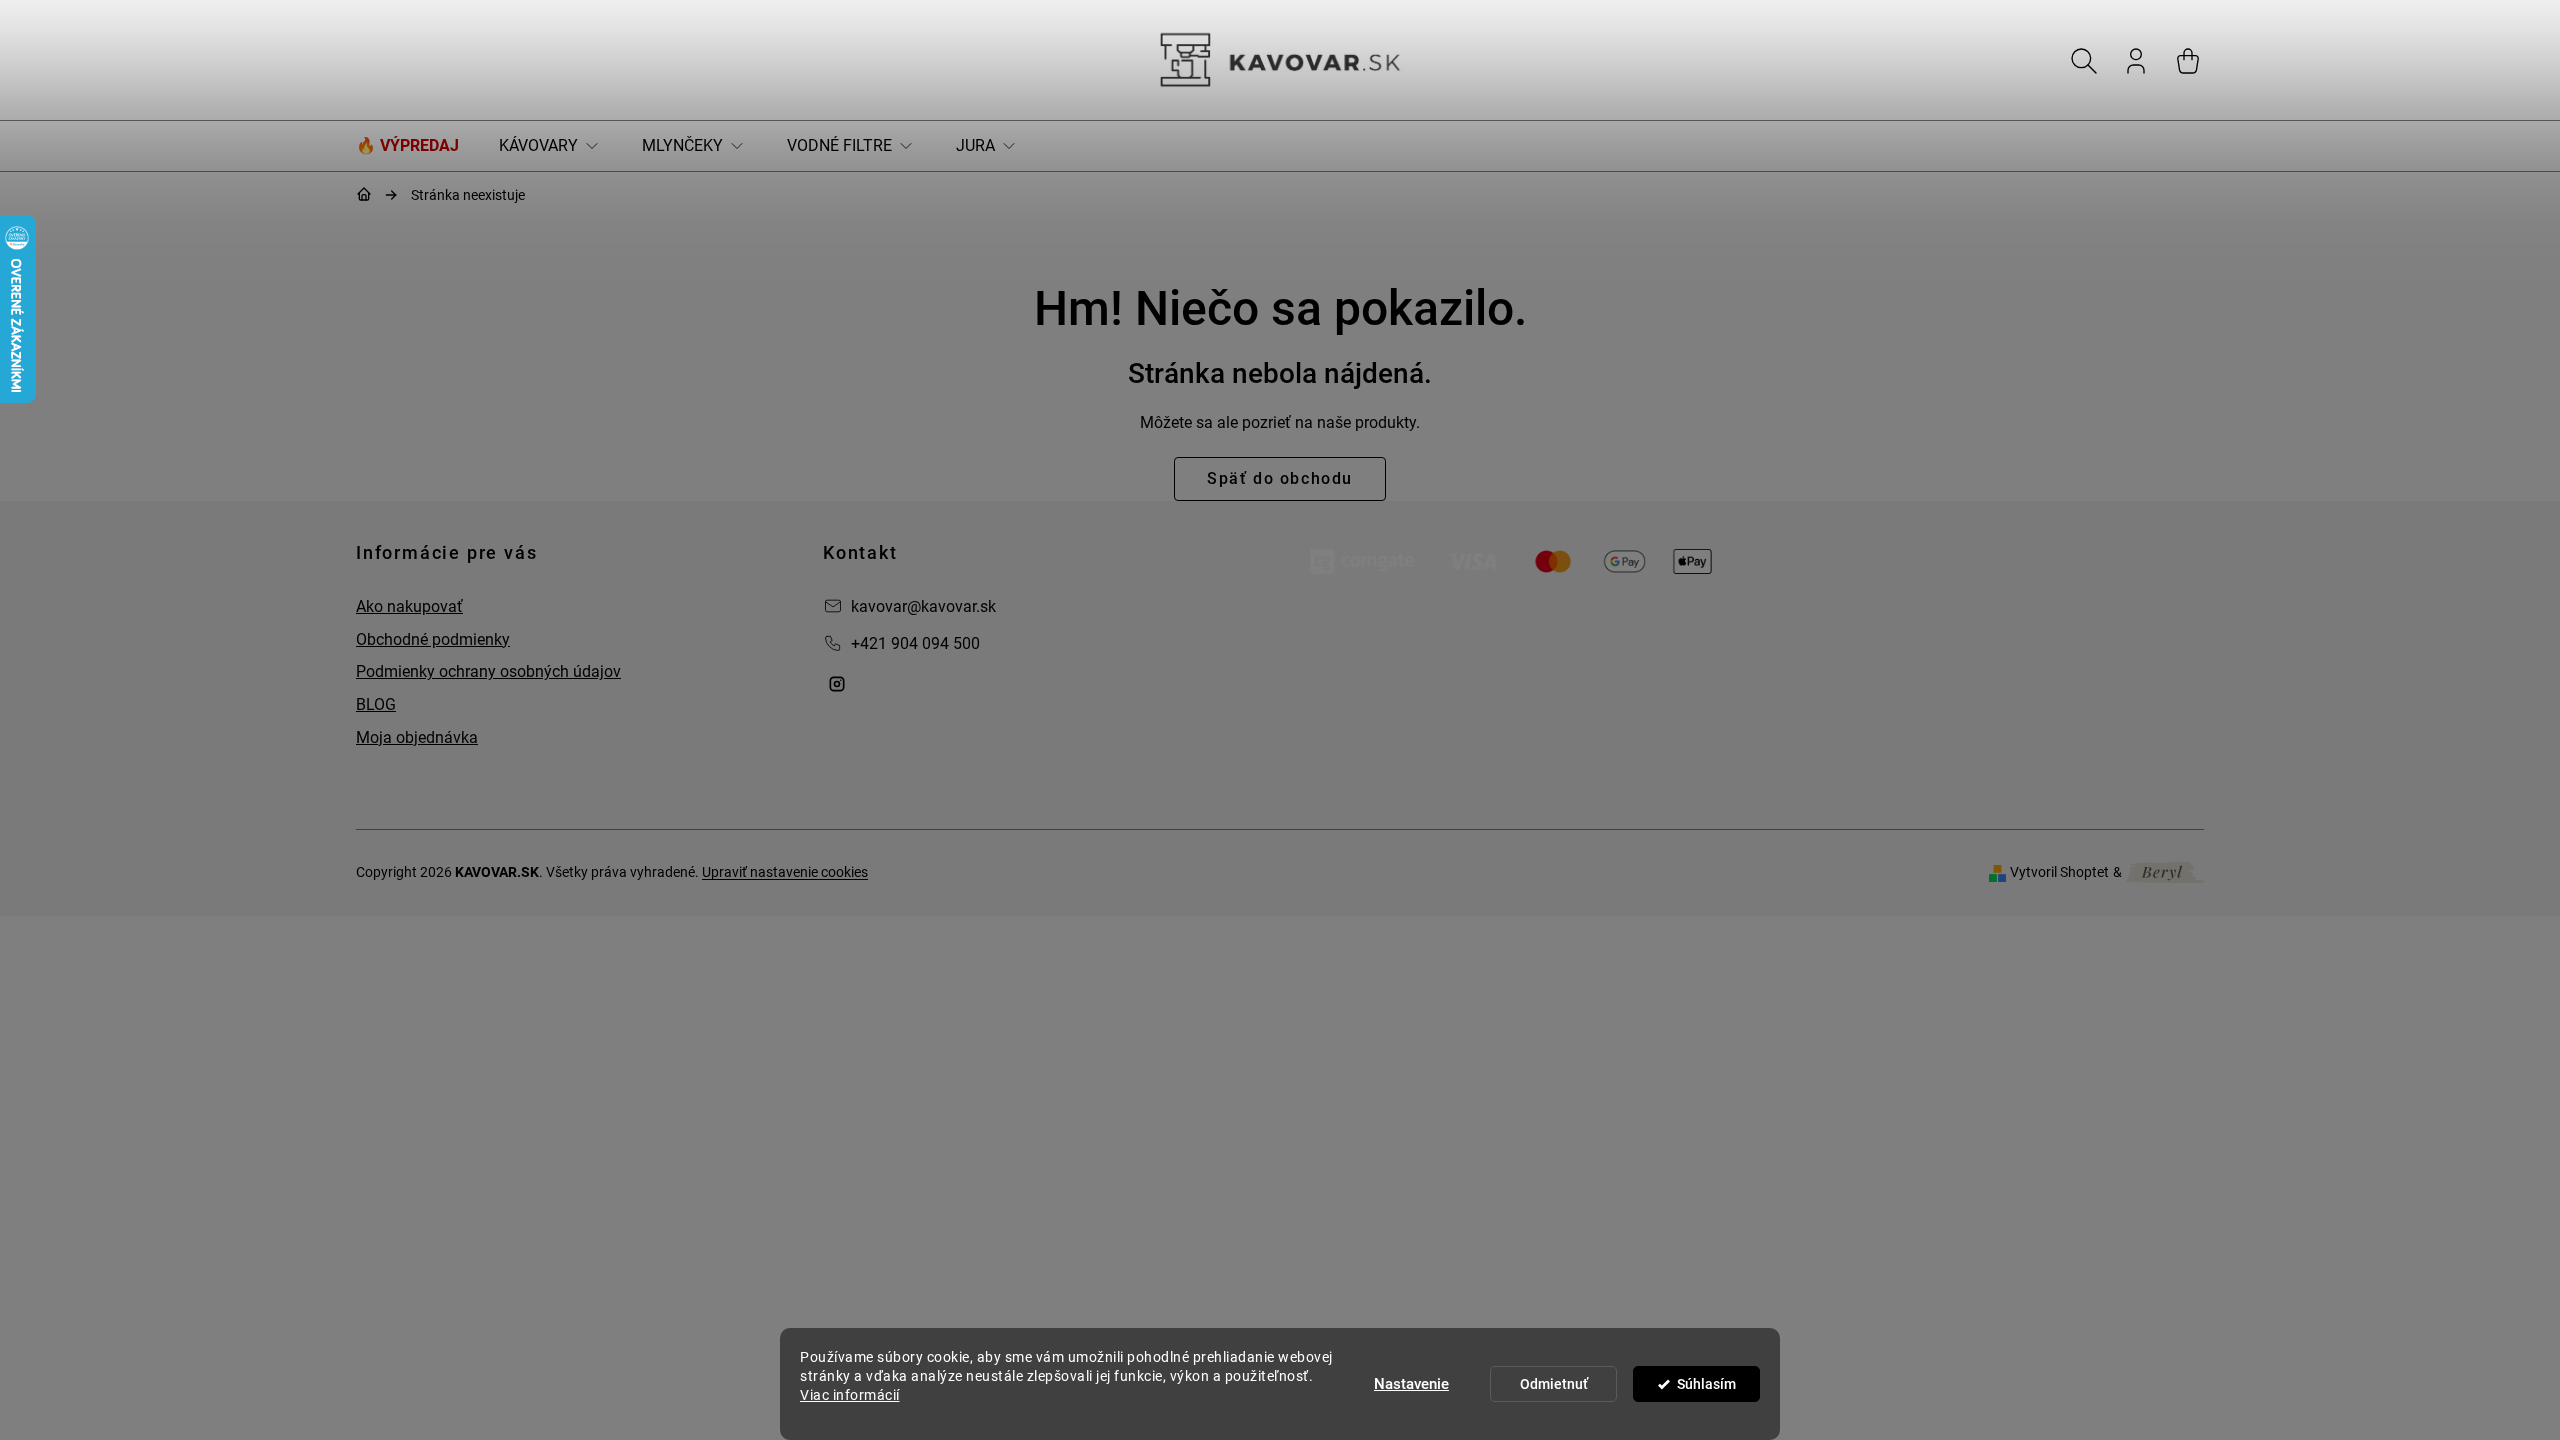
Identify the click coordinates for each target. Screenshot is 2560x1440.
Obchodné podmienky (433, 639)
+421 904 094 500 (915, 643)
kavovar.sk (837, 684)
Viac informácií (850, 1395)
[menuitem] (417, 146)
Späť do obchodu (1280, 478)
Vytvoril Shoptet (2059, 872)
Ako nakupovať (409, 606)
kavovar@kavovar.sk (923, 606)
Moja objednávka (417, 737)
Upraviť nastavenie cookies (785, 872)
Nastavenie (1411, 1384)
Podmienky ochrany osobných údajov (488, 671)
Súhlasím (1706, 1384)
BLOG (376, 704)
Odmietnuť (1554, 1384)
